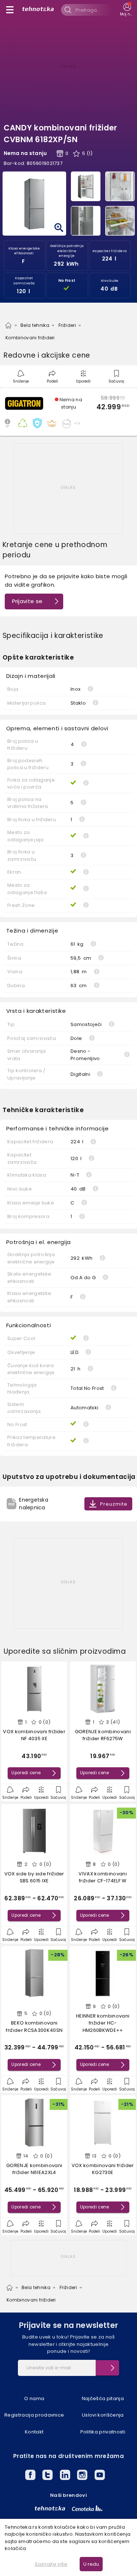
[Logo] (38, 10)
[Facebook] (30, 2476)
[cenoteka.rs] (87, 2508)
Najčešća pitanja (103, 2398)
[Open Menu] (10, 10)
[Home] (8, 325)
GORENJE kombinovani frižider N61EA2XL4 (34, 2169)
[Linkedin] (65, 2476)
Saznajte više (51, 2564)
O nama (34, 2398)
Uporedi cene (26, 1773)
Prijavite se (27, 601)
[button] (68, 412)
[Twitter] (47, 2476)
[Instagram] (82, 2476)
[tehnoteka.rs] (50, 2508)
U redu (91, 2564)
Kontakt (34, 2432)
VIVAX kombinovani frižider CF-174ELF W (103, 1877)
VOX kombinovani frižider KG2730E (103, 2169)
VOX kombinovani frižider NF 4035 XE (34, 1735)
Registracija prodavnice (34, 2415)
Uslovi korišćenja (103, 2415)
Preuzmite (114, 1504)
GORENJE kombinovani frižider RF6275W (103, 1735)
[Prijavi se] (107, 2368)
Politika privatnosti (103, 2432)
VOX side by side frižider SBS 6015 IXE (34, 1877)
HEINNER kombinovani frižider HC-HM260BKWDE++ (103, 2023)
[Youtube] (100, 2476)
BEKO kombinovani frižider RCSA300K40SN (34, 2027)
